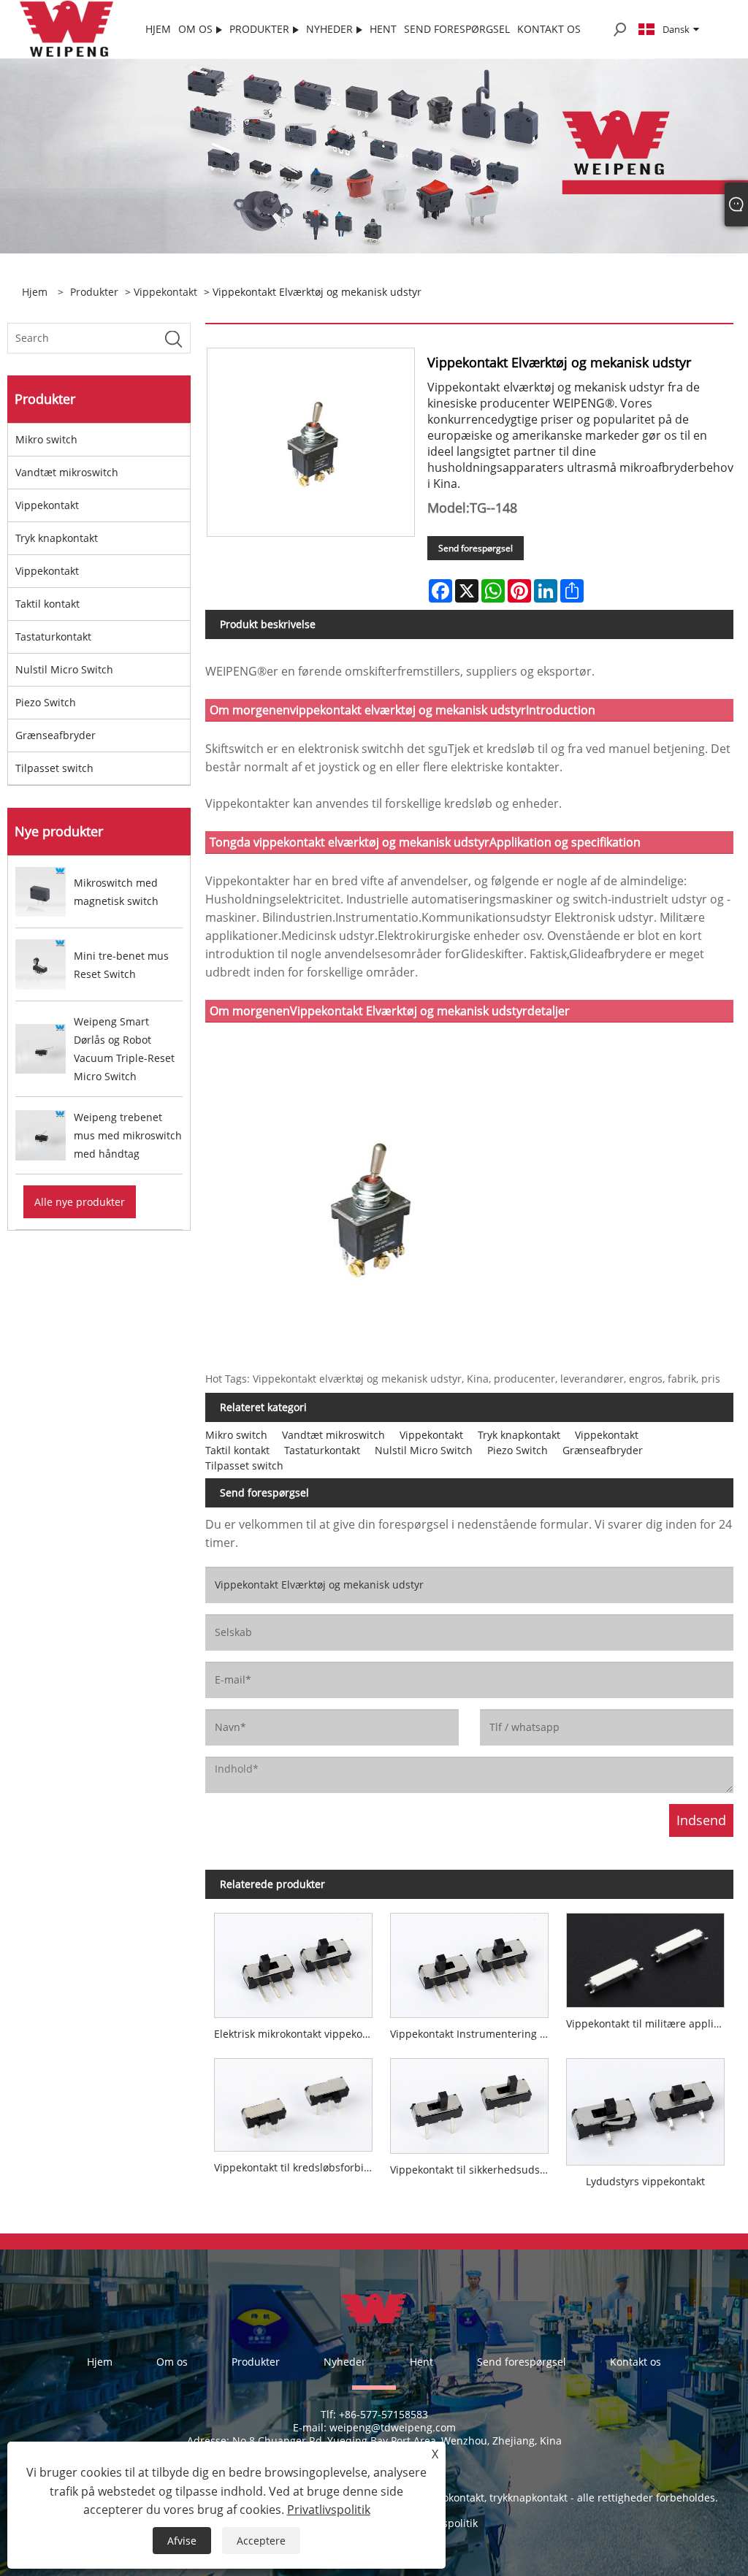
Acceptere (261, 2541)
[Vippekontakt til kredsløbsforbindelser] (293, 2101)
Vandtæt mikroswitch (67, 472)
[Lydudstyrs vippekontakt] (645, 2107)
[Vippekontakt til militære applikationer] (645, 1956)
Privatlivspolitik (329, 2510)
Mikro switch (46, 439)
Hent (421, 2362)
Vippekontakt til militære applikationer (650, 2023)
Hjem (100, 2362)
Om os (172, 2362)
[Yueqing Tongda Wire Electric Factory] (67, 28)
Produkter (94, 292)
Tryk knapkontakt (57, 538)
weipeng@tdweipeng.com (393, 2427)
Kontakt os (636, 2362)
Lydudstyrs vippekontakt (645, 2181)
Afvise (182, 2541)
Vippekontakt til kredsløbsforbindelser (298, 2167)
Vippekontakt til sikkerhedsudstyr (472, 2170)
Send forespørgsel (476, 548)
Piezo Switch (46, 702)
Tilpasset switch (54, 768)
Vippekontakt (165, 292)
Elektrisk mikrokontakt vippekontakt (298, 2034)
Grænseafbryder (56, 735)
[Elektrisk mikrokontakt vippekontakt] (293, 1961)
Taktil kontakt (47, 604)
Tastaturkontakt (53, 637)
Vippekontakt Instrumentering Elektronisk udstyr (474, 2034)
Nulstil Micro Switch (64, 669)
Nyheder (345, 2362)
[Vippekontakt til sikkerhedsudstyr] (469, 2102)
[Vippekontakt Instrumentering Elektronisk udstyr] (469, 1961)
